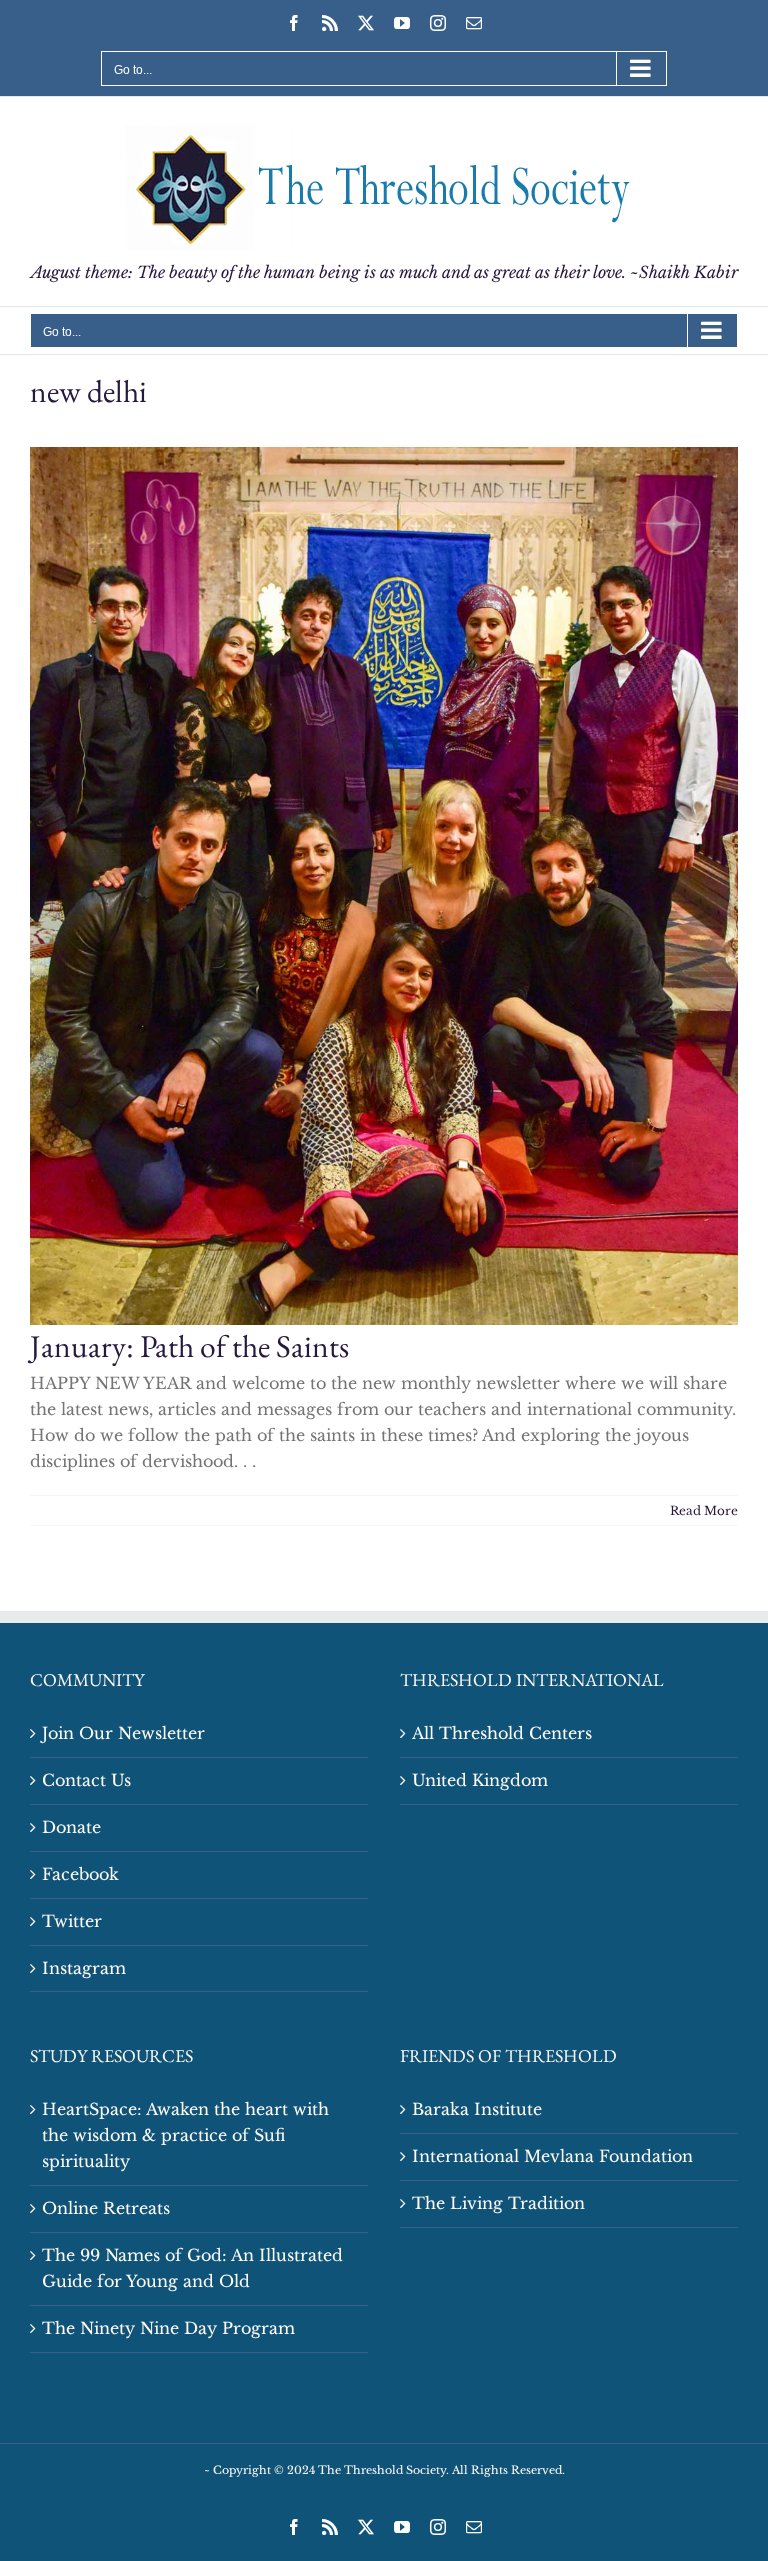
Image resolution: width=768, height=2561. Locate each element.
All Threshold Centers (502, 1733)
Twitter (72, 1921)
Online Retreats (106, 2208)
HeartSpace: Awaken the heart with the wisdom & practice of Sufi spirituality (185, 2135)
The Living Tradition (498, 2203)
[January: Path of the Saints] (384, 886)
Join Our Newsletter (123, 1733)
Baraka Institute (477, 2109)
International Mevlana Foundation (552, 2156)
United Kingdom (480, 1780)
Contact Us (86, 1780)
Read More (704, 1510)
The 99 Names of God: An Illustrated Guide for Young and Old (192, 2268)
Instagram (84, 1968)
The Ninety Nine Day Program (168, 2328)
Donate (71, 1827)
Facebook (80, 1874)
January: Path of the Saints (189, 1345)
